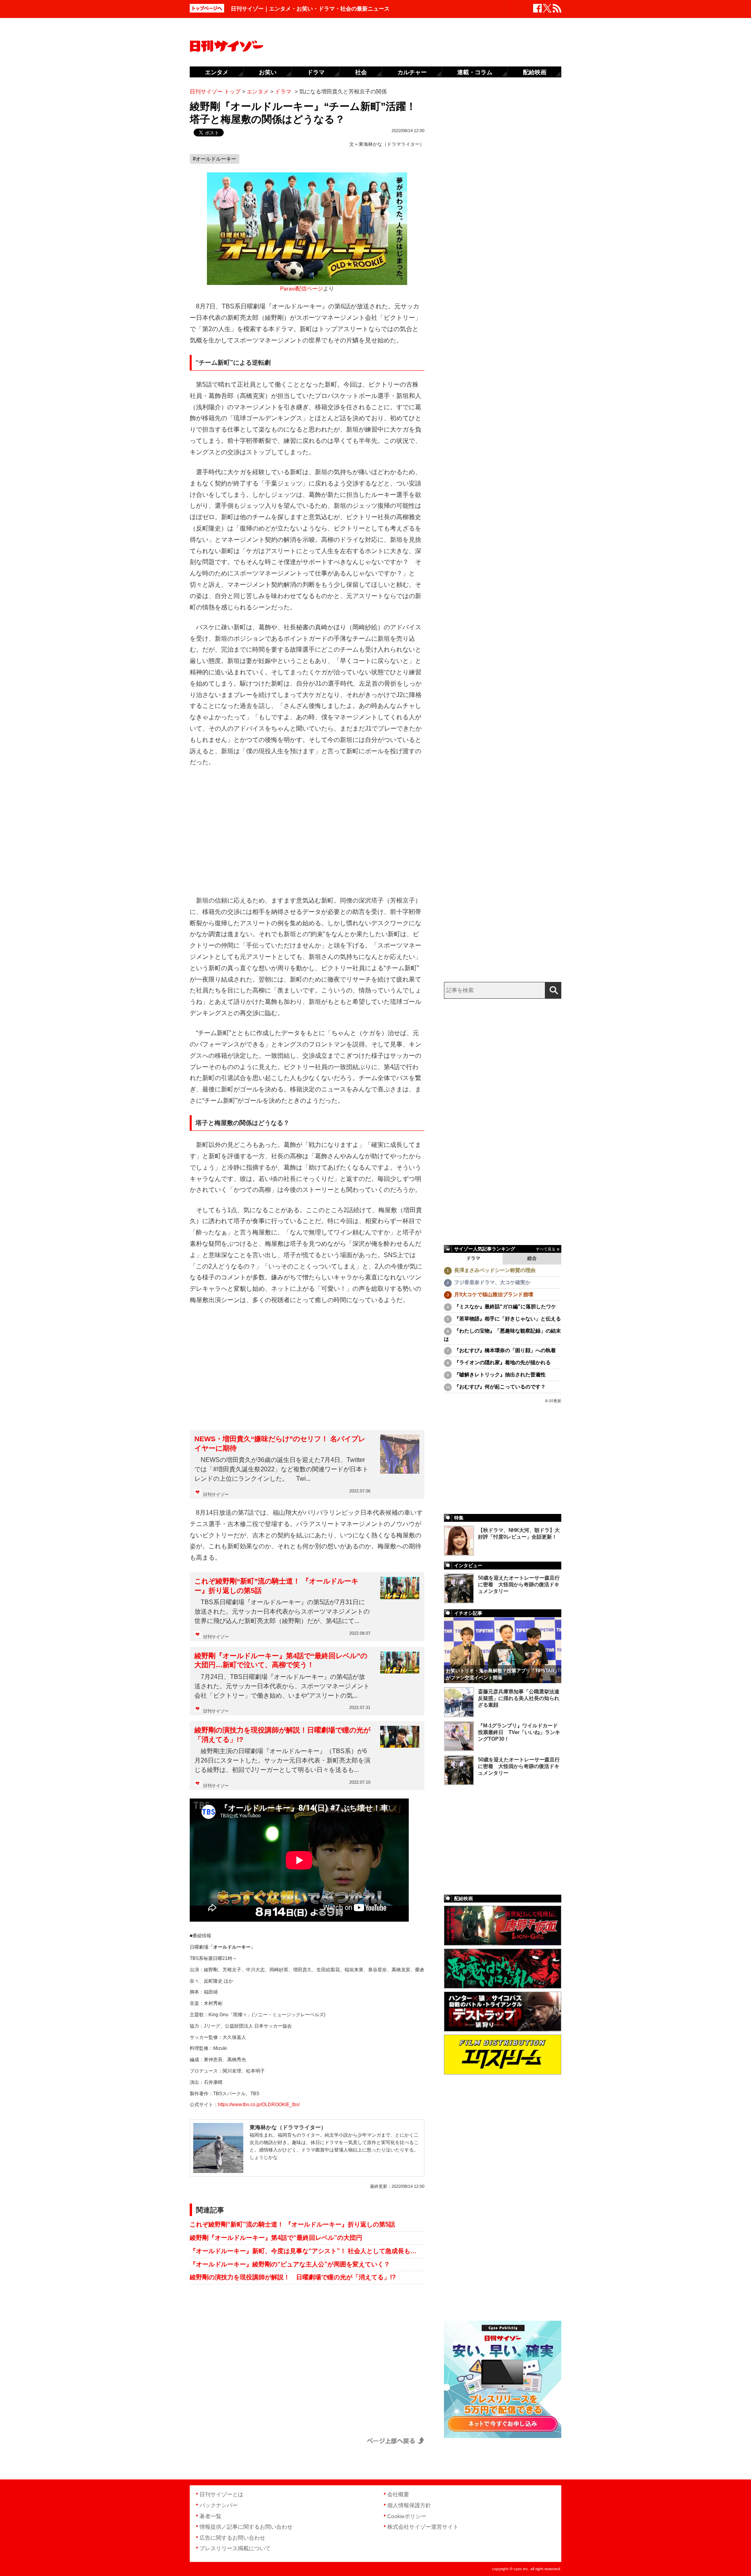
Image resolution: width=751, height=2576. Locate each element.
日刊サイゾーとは (221, 2494)
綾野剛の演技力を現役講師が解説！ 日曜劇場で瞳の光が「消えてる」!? (293, 2277)
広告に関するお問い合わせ (232, 2538)
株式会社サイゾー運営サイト (423, 2527)
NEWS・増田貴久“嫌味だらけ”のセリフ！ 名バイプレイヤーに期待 (280, 1443)
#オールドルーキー (215, 159)
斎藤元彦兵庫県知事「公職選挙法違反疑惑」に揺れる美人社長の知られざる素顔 (519, 1698)
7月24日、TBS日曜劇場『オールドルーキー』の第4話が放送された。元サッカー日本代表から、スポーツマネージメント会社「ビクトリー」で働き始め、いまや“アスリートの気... (282, 1686)
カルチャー (412, 72)
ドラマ (473, 1258)
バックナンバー (219, 2505)
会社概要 (398, 2494)
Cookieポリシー (407, 2516)
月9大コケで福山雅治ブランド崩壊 (494, 1294)
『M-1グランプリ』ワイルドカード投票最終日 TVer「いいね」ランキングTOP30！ (519, 1732)
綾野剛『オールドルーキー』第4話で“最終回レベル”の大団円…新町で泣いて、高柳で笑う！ (281, 1660)
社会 (361, 72)
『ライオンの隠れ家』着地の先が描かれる (502, 1362)
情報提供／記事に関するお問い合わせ (246, 2527)
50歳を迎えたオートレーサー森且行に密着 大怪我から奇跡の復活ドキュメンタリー (519, 1584)
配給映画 (535, 72)
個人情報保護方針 (409, 2505)
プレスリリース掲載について (235, 2548)
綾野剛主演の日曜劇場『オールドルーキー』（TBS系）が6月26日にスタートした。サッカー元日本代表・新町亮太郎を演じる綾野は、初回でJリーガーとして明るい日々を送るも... (282, 1760)
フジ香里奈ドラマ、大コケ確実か (492, 1282)
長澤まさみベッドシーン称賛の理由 (495, 1270)
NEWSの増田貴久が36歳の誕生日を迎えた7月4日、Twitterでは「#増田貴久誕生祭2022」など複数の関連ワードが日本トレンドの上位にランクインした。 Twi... (281, 1469)
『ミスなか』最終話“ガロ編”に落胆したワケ (505, 1307)
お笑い (268, 72)
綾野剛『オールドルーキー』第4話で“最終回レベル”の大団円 (276, 2238)
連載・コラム (475, 72)
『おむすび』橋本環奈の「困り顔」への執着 (505, 1350)
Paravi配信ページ (302, 289)
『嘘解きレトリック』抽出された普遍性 (500, 1375)
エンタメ (217, 72)
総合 (532, 1258)
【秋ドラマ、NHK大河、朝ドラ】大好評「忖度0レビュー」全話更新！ (519, 1533)
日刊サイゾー (216, 1494)
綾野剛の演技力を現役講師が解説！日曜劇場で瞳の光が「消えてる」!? (282, 1735)
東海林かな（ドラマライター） (392, 144)
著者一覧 (210, 2516)
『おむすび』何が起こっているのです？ (500, 1387)
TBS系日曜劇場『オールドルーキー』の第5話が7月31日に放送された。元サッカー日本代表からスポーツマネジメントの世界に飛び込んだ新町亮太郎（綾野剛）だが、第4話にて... (282, 1611)
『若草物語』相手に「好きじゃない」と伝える (508, 1319)
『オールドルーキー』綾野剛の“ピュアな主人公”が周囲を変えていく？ (290, 2264)
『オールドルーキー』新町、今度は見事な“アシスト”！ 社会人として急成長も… (303, 2251)
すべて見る (546, 1249)
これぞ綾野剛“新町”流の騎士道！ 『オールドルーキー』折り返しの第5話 (276, 1586)
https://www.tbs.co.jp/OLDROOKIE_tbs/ (259, 2105)
